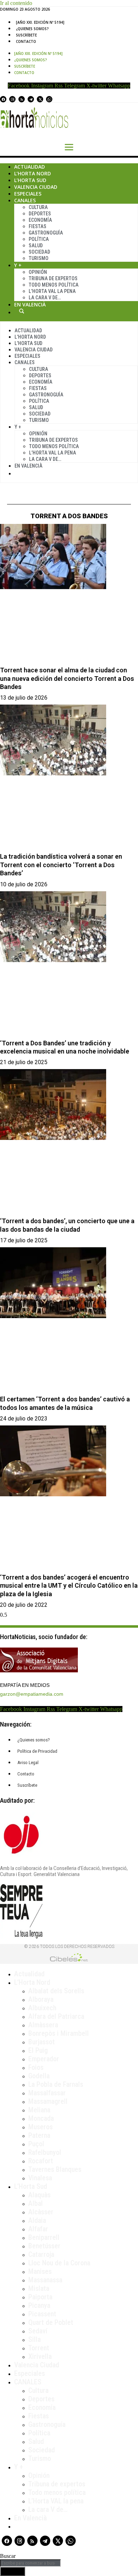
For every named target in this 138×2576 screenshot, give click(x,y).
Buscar (22, 311)
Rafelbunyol (45, 2152)
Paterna (39, 2135)
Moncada (41, 2118)
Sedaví (38, 2331)
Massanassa (45, 2280)
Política (39, 239)
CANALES (28, 2382)
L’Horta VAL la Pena (52, 291)
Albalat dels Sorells (56, 1991)
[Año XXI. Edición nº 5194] (40, 22)
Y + (18, 265)
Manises (40, 2271)
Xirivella (40, 2356)
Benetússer (44, 2246)
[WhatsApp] (49, 99)
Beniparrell (44, 2237)
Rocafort (41, 2161)
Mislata (39, 2288)
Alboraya (41, 1999)
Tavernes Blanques (55, 2169)
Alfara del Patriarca (56, 2016)
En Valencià (30, 304)
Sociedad (39, 252)
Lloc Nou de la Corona (59, 2263)
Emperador (44, 2059)
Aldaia (37, 2220)
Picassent (42, 2314)
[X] (40, 99)
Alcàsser (41, 2212)
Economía (40, 220)
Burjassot (42, 2042)
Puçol (36, 2144)
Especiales (28, 194)
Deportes (40, 214)
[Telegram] (31, 99)
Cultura (38, 207)
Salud (36, 245)
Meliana (39, 2110)
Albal (36, 2203)
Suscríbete (26, 35)
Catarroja (41, 2254)
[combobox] (30, 2563)
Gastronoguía (46, 233)
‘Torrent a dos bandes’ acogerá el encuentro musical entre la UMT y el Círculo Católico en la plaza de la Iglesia (69, 1586)
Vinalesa (40, 2178)
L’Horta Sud (30, 180)
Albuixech (42, 2008)
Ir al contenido (16, 3)
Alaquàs (39, 2195)
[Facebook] (3, 99)
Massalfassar (47, 2093)
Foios (36, 2067)
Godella (39, 2076)
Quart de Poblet (51, 2322)
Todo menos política (54, 285)
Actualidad (30, 167)
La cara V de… (45, 298)
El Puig (38, 2050)
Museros (41, 2127)
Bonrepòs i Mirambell (59, 2033)
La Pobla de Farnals (56, 2084)
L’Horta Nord (33, 173)
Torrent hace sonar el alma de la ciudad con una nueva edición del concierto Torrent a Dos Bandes (67, 678)
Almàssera (43, 2025)
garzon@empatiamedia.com (32, 1694)
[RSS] (22, 99)
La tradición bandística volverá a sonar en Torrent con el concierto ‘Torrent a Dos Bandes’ (61, 865)
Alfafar (38, 2229)
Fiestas (38, 226)
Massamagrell (48, 2101)
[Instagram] (12, 99)
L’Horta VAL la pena (56, 2501)
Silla (34, 2339)
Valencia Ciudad (36, 187)
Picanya (39, 2305)
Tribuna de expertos (53, 278)
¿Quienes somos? (32, 29)
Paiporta (40, 2297)
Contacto (26, 41)
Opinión (38, 272)
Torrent (39, 2348)
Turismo (39, 258)
